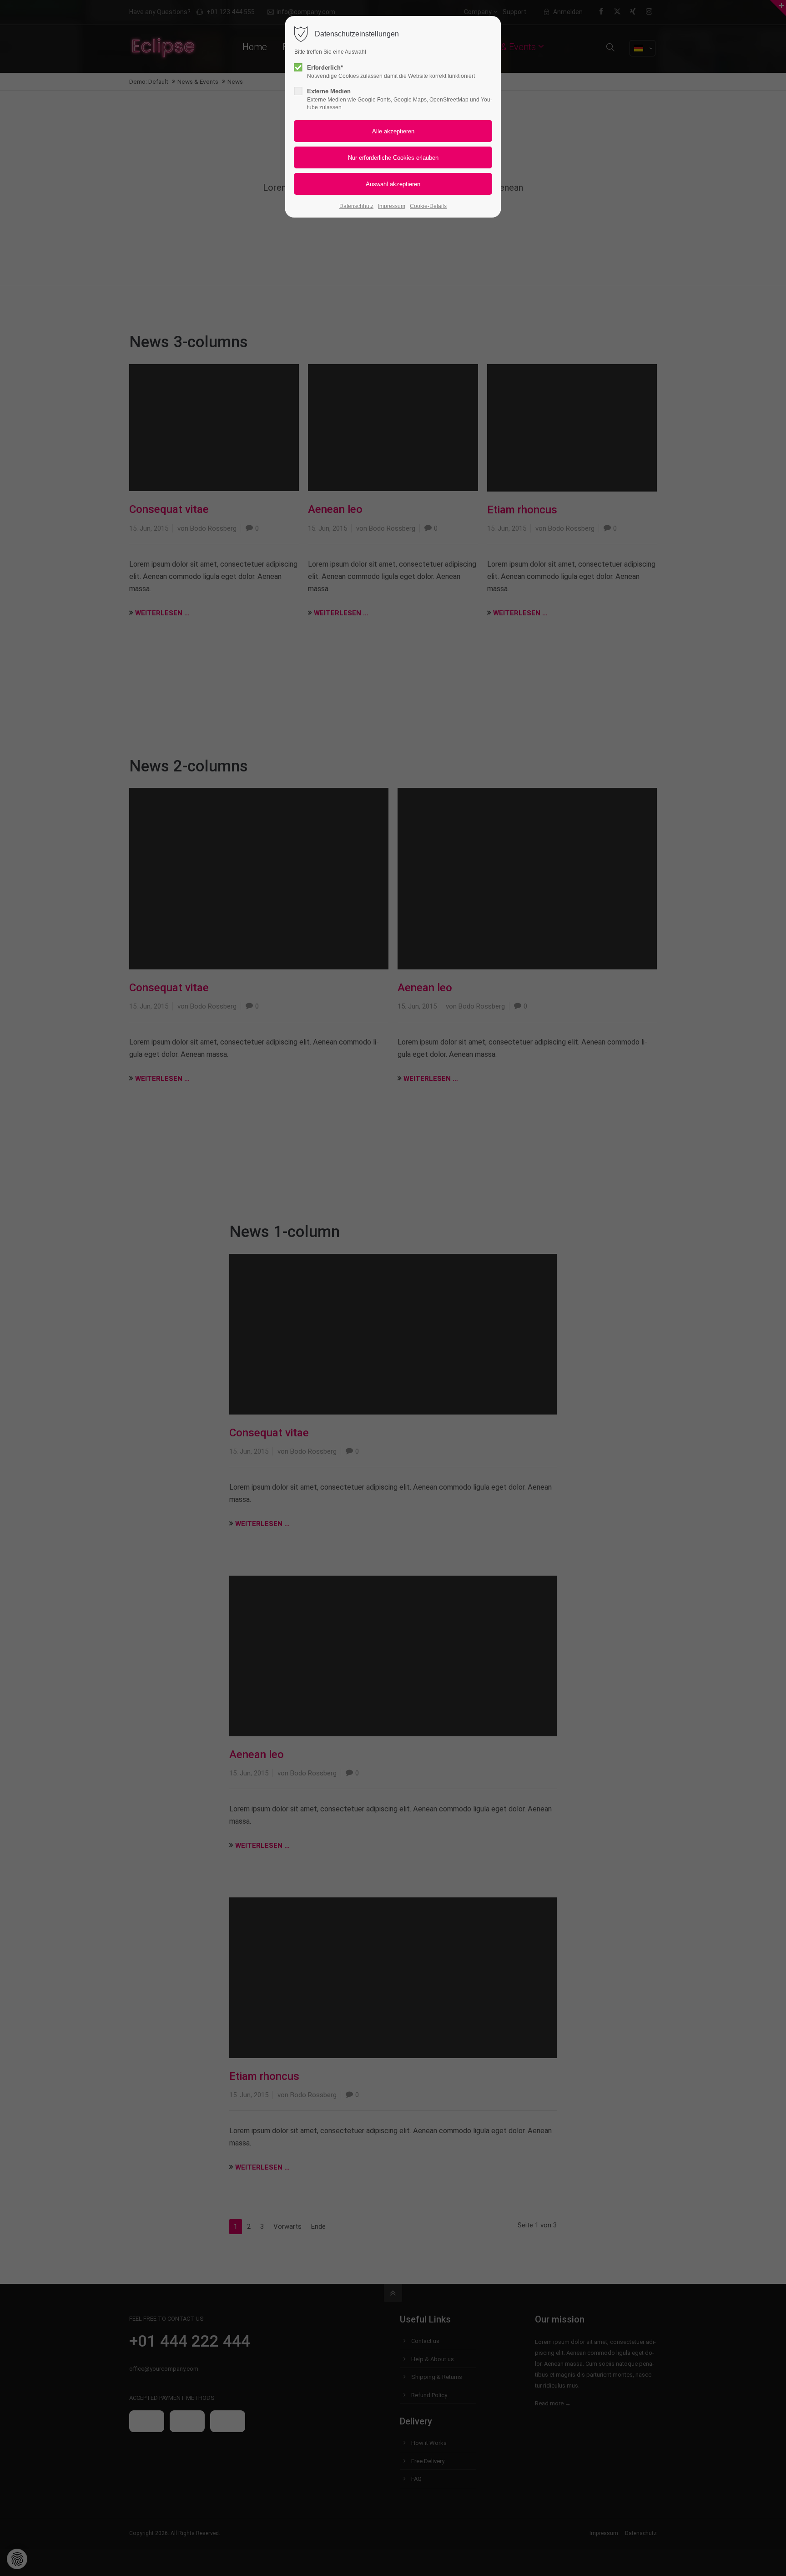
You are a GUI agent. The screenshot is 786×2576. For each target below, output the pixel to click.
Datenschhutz (356, 206)
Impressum (392, 206)
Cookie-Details (428, 206)
